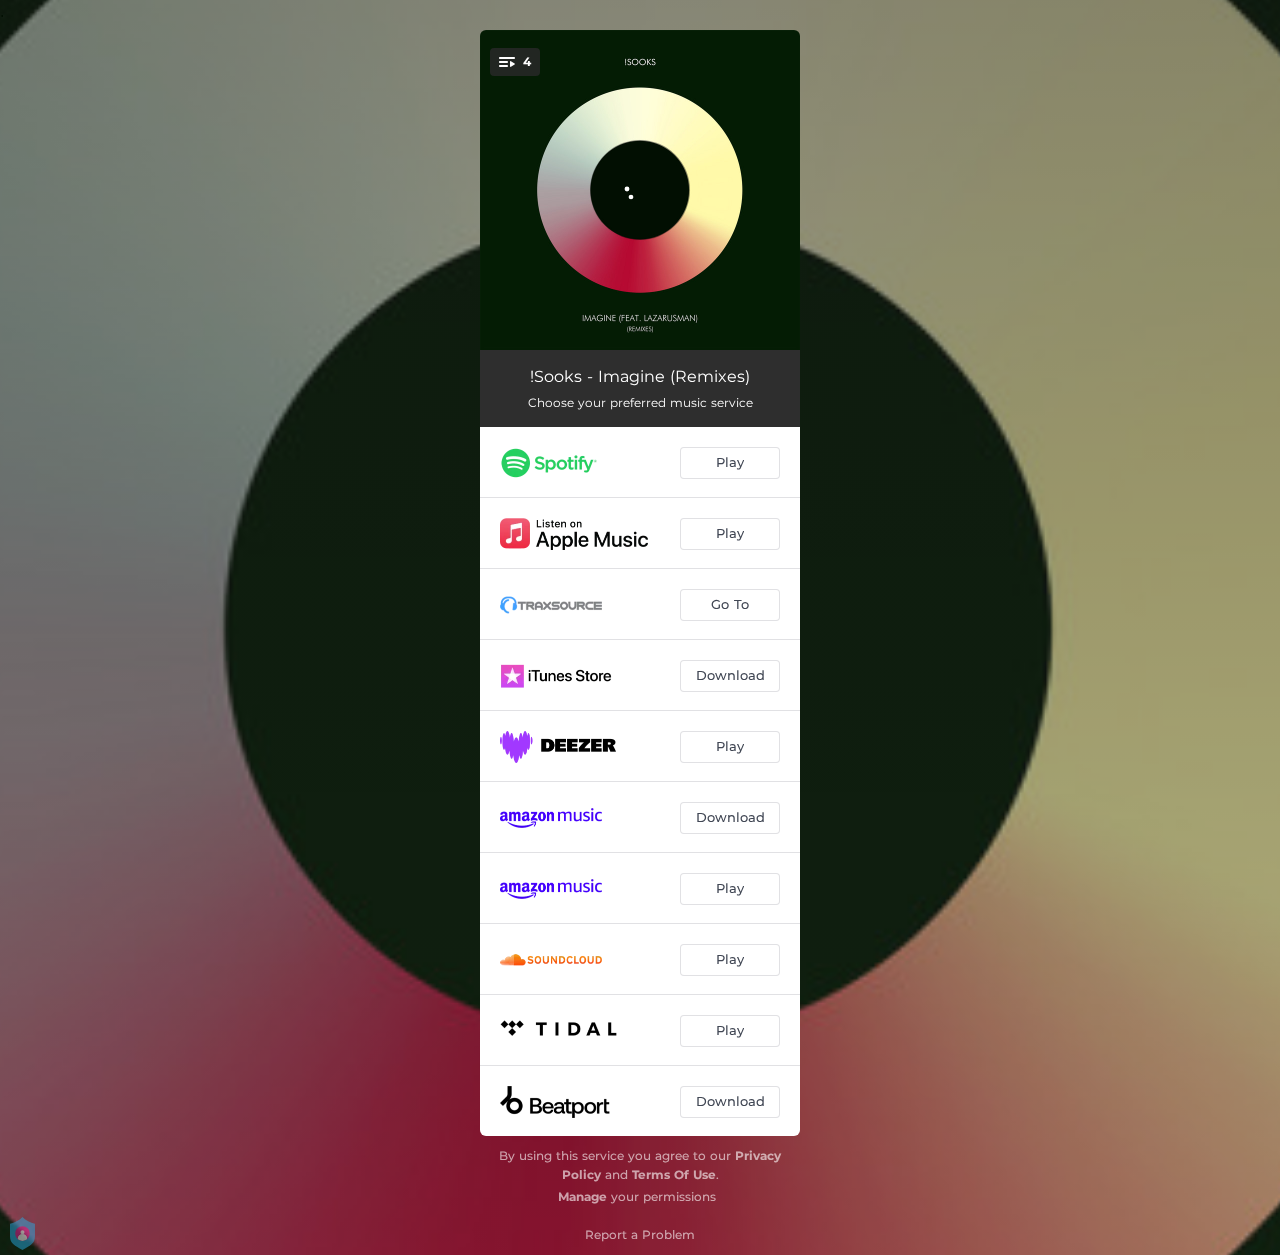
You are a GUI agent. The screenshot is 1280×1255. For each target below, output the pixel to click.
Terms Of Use (674, 1174)
